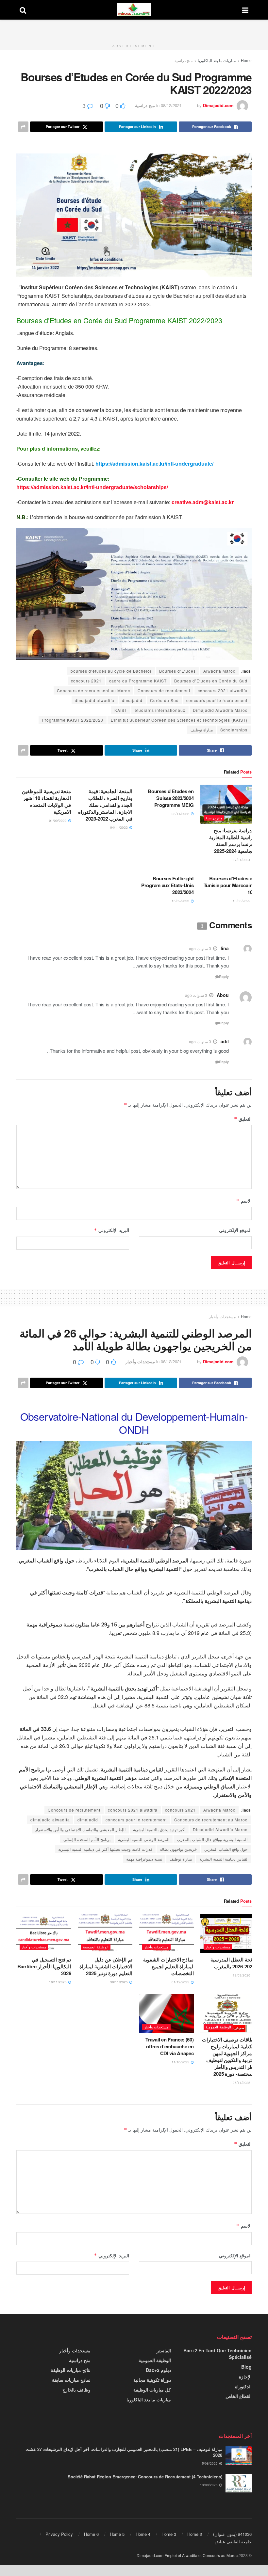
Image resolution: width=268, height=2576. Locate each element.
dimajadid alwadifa (95, 700)
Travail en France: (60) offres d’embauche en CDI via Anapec (169, 2046)
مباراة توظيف (202, 730)
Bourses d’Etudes (177, 671)
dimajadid (132, 700)
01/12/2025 (181, 1982)
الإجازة (245, 2376)
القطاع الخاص (239, 2396)
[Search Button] (23, 10)
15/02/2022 (181, 901)
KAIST (121, 710)
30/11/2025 (119, 1982)
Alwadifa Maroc (219, 671)
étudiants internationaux (160, 710)
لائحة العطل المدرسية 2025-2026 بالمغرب (233, 1963)
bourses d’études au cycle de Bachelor (111, 671)
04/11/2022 (119, 827)
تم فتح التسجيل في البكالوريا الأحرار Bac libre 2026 (44, 1966)
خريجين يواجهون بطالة (178, 1849)
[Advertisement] (134, 29)
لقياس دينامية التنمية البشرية (223, 1859)
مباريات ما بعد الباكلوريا (217, 60)
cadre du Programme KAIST (138, 681)
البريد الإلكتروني (111, 1230)
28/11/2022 (181, 814)
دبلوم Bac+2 (158, 2370)
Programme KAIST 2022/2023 (73, 720)
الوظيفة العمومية (96, 1947)
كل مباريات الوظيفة (152, 2390)
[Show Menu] (245, 10)
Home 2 (195, 2534)
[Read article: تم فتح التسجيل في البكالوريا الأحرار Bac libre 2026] (44, 1933)
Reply (224, 976)
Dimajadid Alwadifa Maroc (220, 710)
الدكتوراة (243, 2386)
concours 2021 (86, 681)
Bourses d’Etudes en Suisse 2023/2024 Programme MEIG (171, 798)
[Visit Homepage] (134, 10)
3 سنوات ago (200, 948)
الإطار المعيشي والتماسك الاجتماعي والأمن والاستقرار (80, 1829)
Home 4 (143, 2534)
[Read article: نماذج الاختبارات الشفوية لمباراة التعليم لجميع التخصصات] (166, 1933)
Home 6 (91, 2534)
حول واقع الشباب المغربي (226, 1849)
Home (246, 60)
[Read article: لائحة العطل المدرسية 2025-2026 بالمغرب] (228, 1933)
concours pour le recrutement (217, 700)
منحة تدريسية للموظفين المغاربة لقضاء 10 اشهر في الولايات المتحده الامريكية (46, 801)
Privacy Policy (59, 2534)
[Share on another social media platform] (23, 127)
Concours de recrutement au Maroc (93, 690)
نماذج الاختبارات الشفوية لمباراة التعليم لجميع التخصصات (168, 1966)
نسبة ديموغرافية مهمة (144, 1859)
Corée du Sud (164, 700)
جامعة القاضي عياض (233, 2542)
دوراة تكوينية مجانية (152, 2380)
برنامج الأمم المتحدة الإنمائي (87, 1839)
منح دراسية (184, 60)
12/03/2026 (242, 1975)
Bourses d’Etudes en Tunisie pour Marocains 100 (229, 885)
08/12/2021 (171, 105)
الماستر (164, 2350)
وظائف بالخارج (76, 2390)
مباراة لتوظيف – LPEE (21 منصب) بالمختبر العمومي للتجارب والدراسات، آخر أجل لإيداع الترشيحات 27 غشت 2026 (124, 2452)
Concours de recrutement (164, 690)
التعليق (243, 1119)
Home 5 (117, 2534)
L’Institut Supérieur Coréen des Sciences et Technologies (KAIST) (179, 720)
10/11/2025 (58, 1982)
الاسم (244, 1201)
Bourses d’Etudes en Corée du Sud (211, 681)
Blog (246, 2367)
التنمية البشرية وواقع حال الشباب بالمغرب (212, 1839)
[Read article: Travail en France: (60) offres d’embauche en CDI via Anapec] (166, 2013)
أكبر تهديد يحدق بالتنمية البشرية (159, 1829)
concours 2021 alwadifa (223, 690)
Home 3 (169, 2534)
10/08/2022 (242, 901)
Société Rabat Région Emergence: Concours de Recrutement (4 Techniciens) (145, 2477)
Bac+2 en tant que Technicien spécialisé (218, 2354)
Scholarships (234, 730)
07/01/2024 (242, 860)
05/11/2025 (242, 2083)
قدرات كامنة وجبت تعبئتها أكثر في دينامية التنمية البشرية (105, 1849)
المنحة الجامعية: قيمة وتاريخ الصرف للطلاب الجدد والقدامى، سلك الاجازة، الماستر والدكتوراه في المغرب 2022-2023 (105, 805)
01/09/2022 (58, 821)
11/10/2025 (181, 2062)
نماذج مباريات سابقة (71, 2380)
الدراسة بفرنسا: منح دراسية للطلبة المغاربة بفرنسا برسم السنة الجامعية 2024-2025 (232, 841)
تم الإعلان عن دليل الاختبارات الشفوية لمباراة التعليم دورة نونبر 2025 (106, 1966)
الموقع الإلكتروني (235, 1230)
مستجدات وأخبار (222, 1316)
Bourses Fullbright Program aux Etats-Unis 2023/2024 (167, 885)
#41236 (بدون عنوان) (232, 2534)
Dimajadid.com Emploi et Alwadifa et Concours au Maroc (187, 2555)
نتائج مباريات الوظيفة (71, 2370)
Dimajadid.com (218, 105)
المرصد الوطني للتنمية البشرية (144, 1839)
